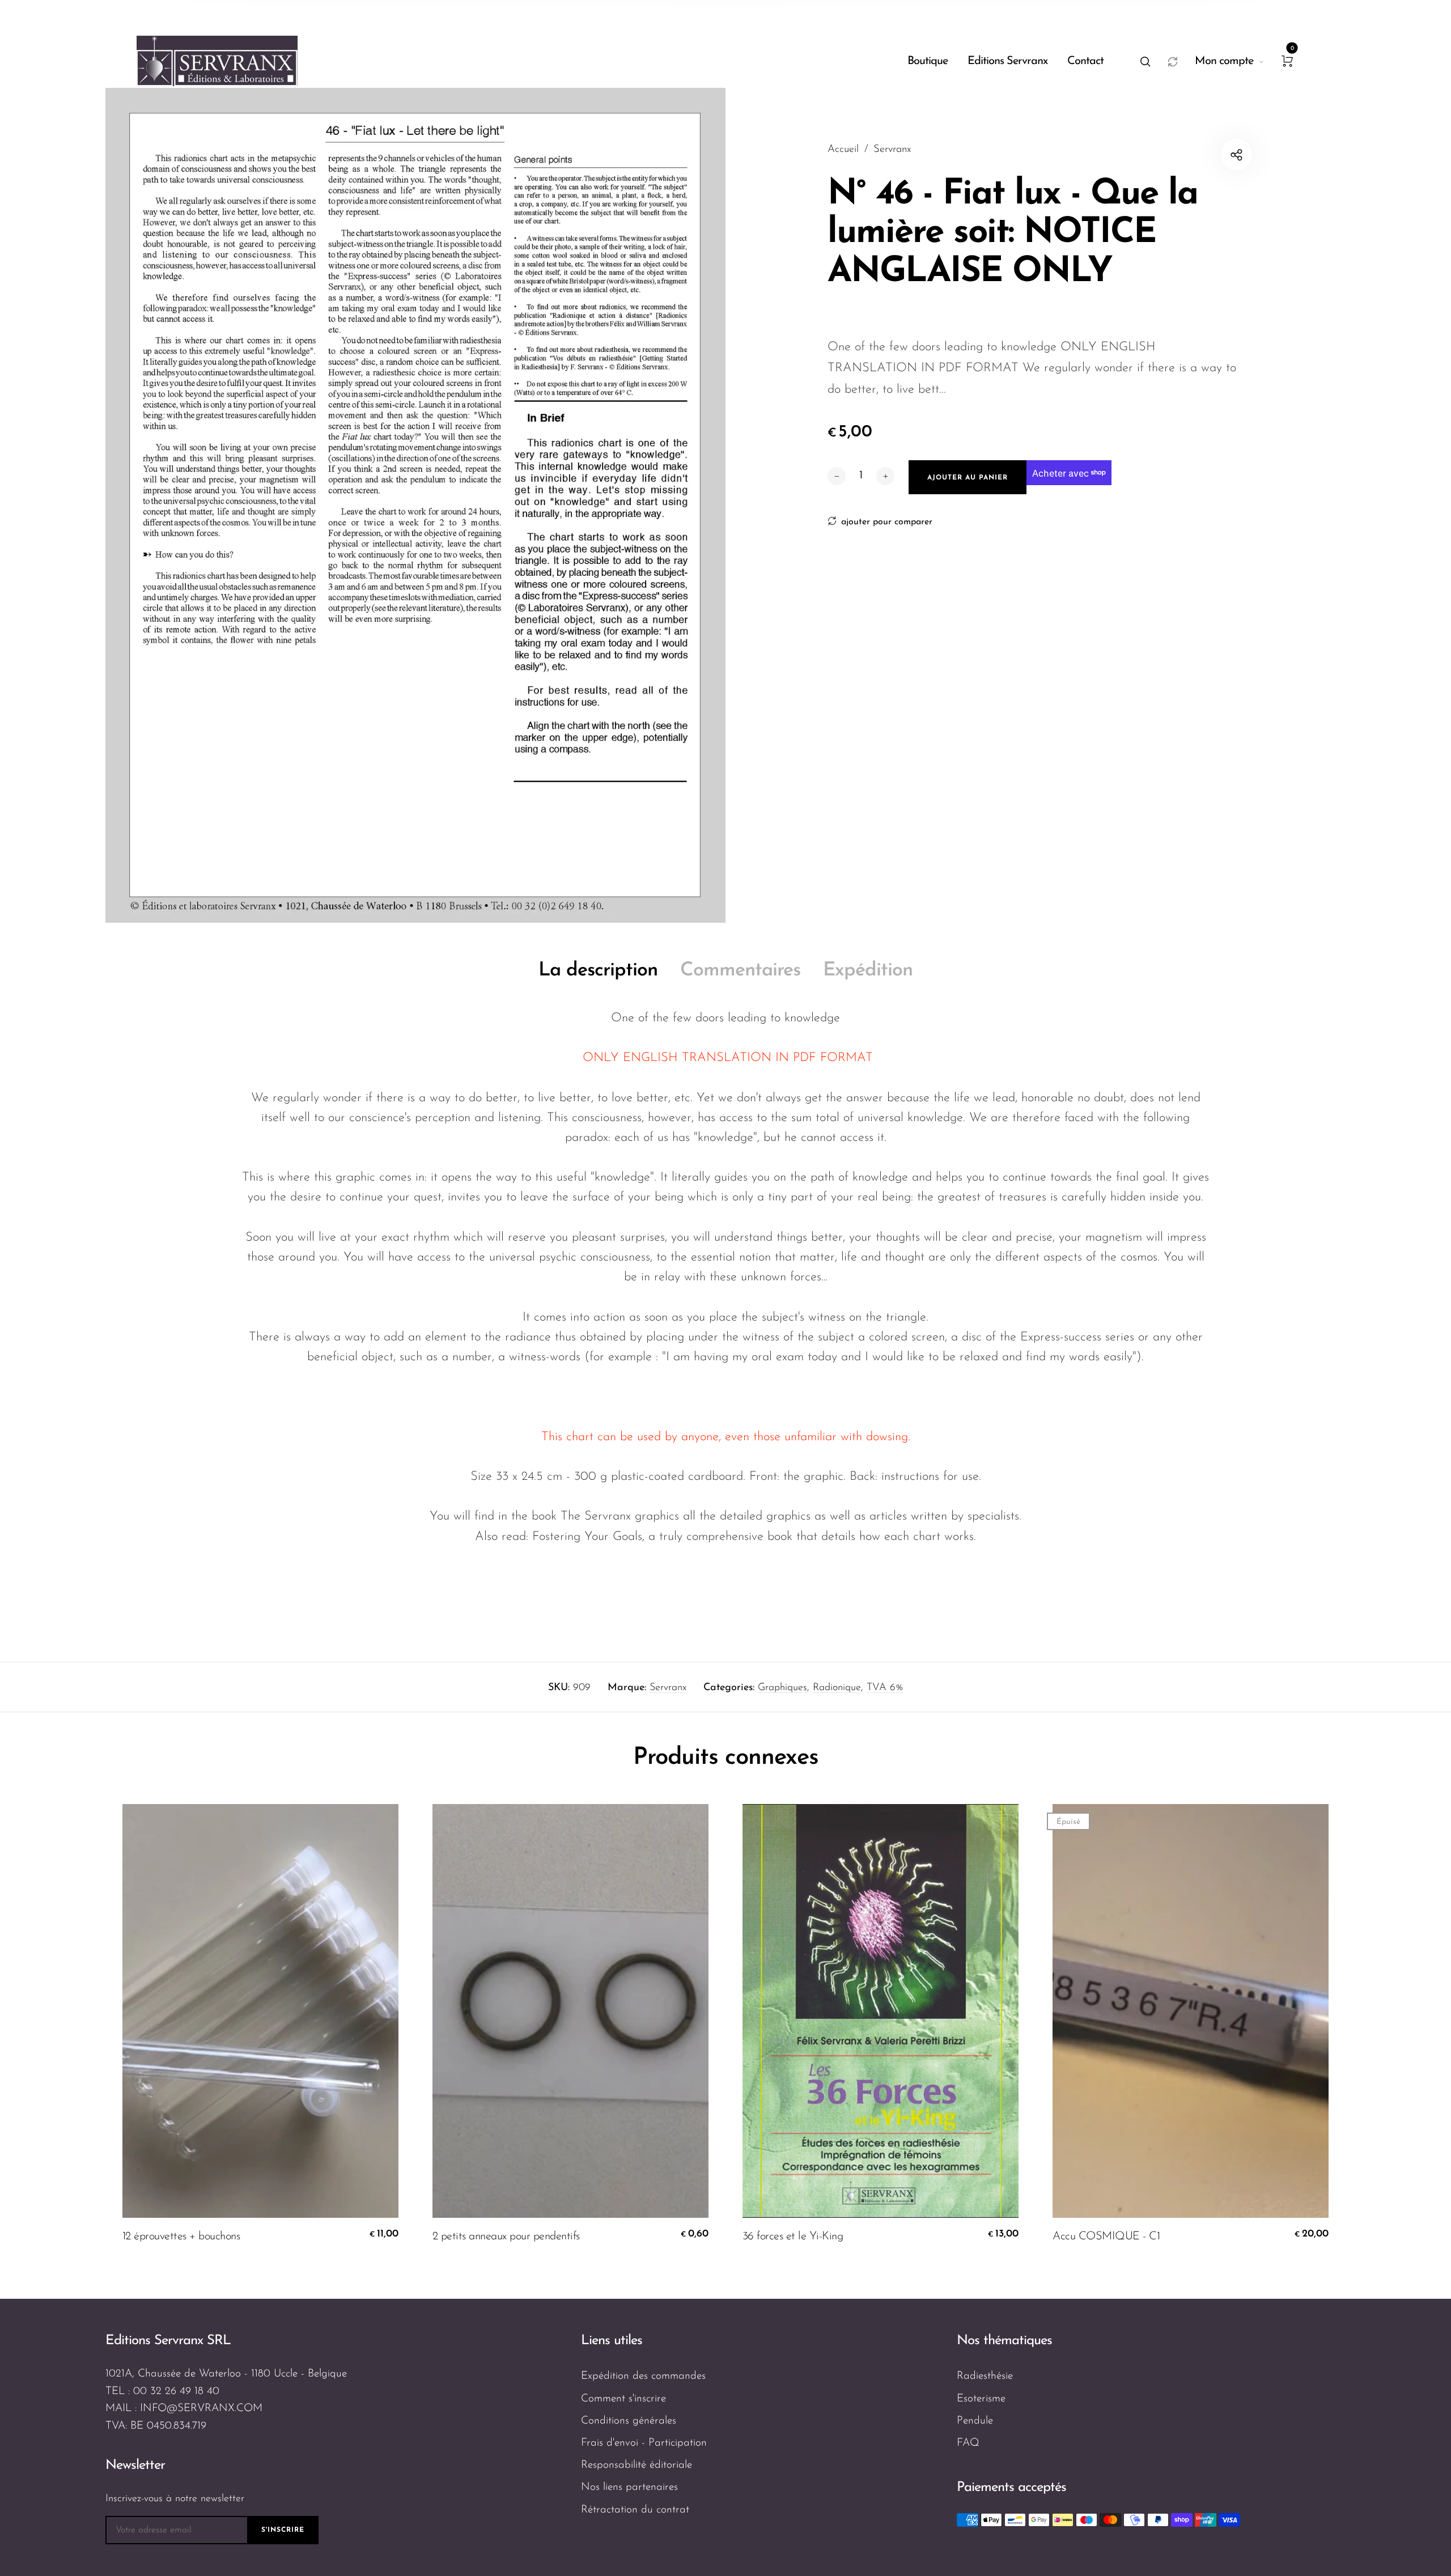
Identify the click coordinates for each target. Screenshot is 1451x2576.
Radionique (837, 1688)
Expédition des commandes (643, 2376)
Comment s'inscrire (623, 2399)
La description (598, 971)
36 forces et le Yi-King (793, 2237)
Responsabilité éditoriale (637, 2465)
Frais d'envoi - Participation (644, 2443)
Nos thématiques (1004, 2341)
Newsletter (135, 2465)
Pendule (975, 2421)
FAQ (968, 2443)
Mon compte (1224, 61)
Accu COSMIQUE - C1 (1106, 2237)
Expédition (868, 971)
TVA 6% (885, 1688)
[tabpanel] (415, 505)
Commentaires (740, 971)
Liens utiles (612, 2341)
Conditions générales (629, 2421)
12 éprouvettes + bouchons (181, 2237)
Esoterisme (981, 2399)
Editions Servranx (1007, 61)
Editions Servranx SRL (168, 2341)
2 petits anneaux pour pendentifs (506, 2237)
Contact (1085, 61)
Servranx (668, 1688)
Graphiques (782, 1688)
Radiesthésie (985, 2376)
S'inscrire (283, 2530)
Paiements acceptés (1011, 2488)
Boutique (928, 61)
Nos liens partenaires (629, 2487)
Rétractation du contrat (635, 2510)
